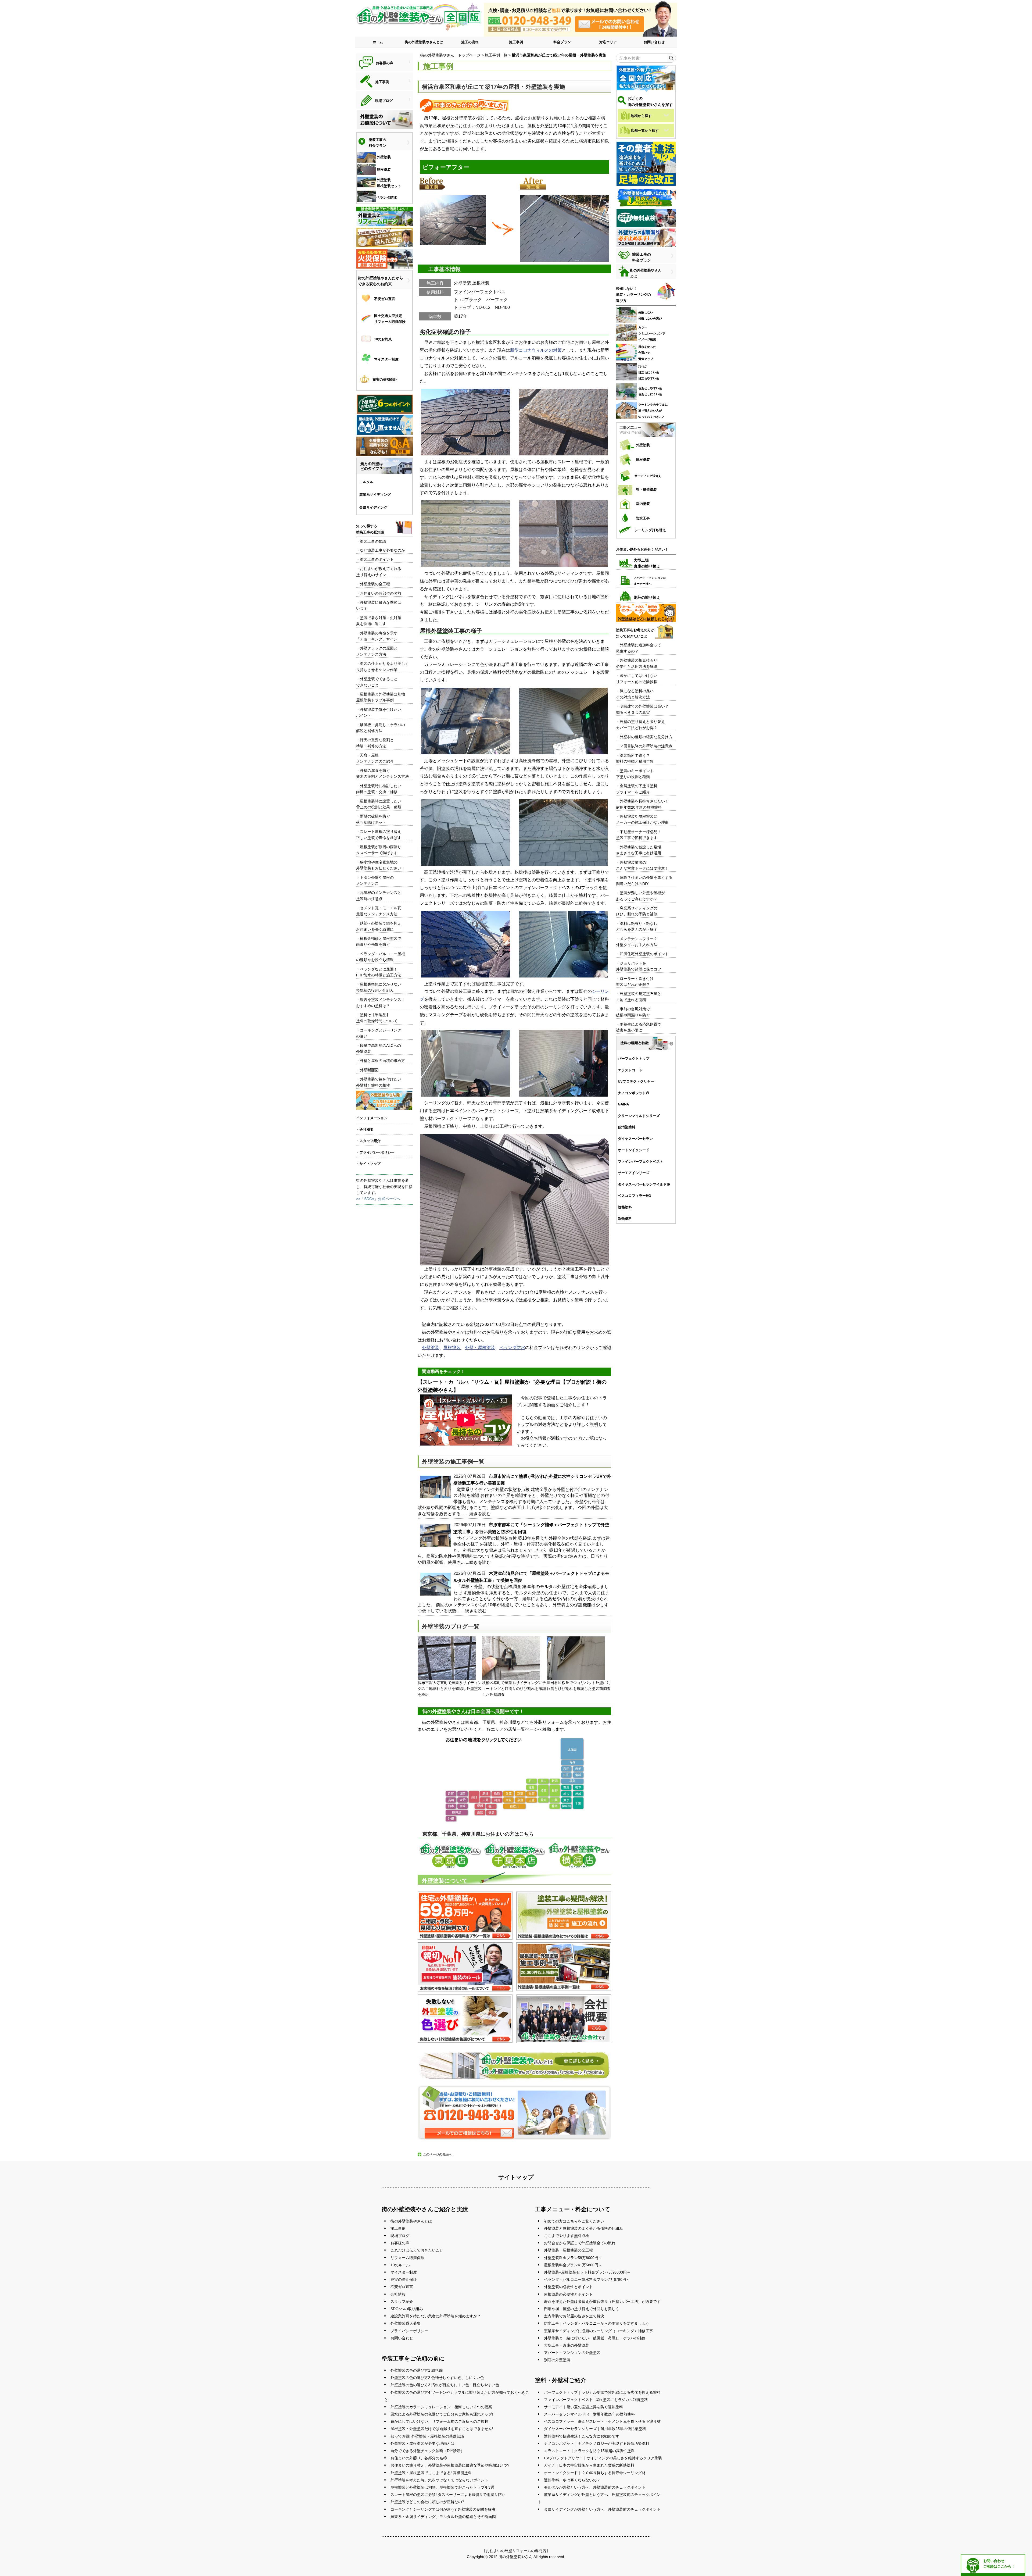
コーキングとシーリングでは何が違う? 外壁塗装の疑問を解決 (443, 2509)
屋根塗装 (452, 1348)
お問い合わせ (654, 42)
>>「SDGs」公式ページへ (378, 1199)
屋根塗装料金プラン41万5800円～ (573, 2265)
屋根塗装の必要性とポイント (568, 2294)
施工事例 (516, 42)
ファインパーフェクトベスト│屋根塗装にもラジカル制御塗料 (596, 2400)
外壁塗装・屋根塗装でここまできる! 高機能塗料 (431, 2473)
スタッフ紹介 (402, 2302)
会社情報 (398, 2294)
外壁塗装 (431, 1348)
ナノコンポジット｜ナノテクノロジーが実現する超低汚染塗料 (597, 2443)
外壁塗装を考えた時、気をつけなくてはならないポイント (439, 2480)
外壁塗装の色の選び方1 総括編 (417, 2370)
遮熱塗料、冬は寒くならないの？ (572, 2480)
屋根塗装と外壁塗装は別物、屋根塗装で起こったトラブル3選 (442, 2487)
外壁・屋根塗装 (480, 1348)
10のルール (400, 2265)
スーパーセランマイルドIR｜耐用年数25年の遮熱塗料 (589, 2414)
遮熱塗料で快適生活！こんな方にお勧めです (582, 2436)
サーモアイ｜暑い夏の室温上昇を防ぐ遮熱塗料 (583, 2407)
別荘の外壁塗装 (557, 2360)
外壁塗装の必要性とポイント (568, 2287)
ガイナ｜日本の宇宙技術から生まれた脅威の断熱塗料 (589, 2465)
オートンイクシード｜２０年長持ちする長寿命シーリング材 (595, 2473)
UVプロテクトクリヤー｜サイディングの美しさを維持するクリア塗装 (603, 2458)
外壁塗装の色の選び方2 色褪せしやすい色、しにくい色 (437, 2378)
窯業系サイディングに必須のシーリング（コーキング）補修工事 (599, 2331)
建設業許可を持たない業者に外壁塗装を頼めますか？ (436, 2316)
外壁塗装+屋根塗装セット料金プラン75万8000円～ (587, 2272)
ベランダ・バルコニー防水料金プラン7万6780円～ (587, 2279)
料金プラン (562, 42)
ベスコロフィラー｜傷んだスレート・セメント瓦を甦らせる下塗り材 (602, 2421)
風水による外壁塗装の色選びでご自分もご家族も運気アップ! (442, 2414)
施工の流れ (470, 42)
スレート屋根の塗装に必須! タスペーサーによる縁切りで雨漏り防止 (448, 2495)
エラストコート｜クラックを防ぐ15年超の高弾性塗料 (589, 2451)
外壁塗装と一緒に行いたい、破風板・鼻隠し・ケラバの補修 (595, 2338)
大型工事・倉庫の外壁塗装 (567, 2345)
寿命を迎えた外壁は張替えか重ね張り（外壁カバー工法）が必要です (602, 2302)
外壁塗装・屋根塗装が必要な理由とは (422, 2443)
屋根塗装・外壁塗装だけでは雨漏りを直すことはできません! (442, 2429)
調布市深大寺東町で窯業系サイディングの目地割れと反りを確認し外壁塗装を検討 (450, 1689)
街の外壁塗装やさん (515, 2557)
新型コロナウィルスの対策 (536, 350)
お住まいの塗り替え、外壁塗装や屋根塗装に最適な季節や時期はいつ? (450, 2465)
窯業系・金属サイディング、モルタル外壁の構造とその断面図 (443, 2517)
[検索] (671, 58)
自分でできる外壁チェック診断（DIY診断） (427, 2451)
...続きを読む (478, 1514)
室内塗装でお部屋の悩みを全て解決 (574, 2316)
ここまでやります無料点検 (567, 2236)
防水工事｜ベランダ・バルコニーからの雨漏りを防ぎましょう (597, 2323)
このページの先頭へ (438, 2154)
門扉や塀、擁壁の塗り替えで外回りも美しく (582, 2309)
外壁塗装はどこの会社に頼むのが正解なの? (427, 2502)
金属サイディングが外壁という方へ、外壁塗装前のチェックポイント (602, 2509)
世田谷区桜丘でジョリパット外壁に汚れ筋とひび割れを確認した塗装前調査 (579, 1686)
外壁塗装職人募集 (406, 2323)
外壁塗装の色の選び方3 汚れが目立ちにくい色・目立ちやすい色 (445, 2385)
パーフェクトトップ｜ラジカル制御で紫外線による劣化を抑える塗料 (602, 2392)
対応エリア (608, 42)
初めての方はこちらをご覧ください (574, 2221)
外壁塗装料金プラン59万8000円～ (573, 2258)
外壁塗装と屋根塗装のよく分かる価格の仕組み (583, 2228)
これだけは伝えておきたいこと (417, 2250)
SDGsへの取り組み (407, 2309)
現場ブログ (400, 2236)
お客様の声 (400, 2243)
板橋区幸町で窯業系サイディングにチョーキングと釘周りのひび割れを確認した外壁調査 (514, 1689)
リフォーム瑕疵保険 (407, 2258)
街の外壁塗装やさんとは (424, 42)
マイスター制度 (404, 2272)
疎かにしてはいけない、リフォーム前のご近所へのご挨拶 (439, 2421)
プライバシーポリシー (409, 2331)
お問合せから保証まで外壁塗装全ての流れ (580, 2243)
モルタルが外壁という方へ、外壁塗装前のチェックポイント (595, 2487)
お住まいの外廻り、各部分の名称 (419, 2458)
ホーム (378, 42)
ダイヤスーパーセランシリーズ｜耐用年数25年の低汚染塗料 (595, 2429)
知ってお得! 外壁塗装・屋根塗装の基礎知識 (427, 2436)
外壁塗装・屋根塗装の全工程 (568, 2250)
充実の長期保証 (404, 2279)
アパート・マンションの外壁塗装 (572, 2353)
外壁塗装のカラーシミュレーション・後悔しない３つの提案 (441, 2407)
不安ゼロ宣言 (402, 2287)
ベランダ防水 (512, 1348)
